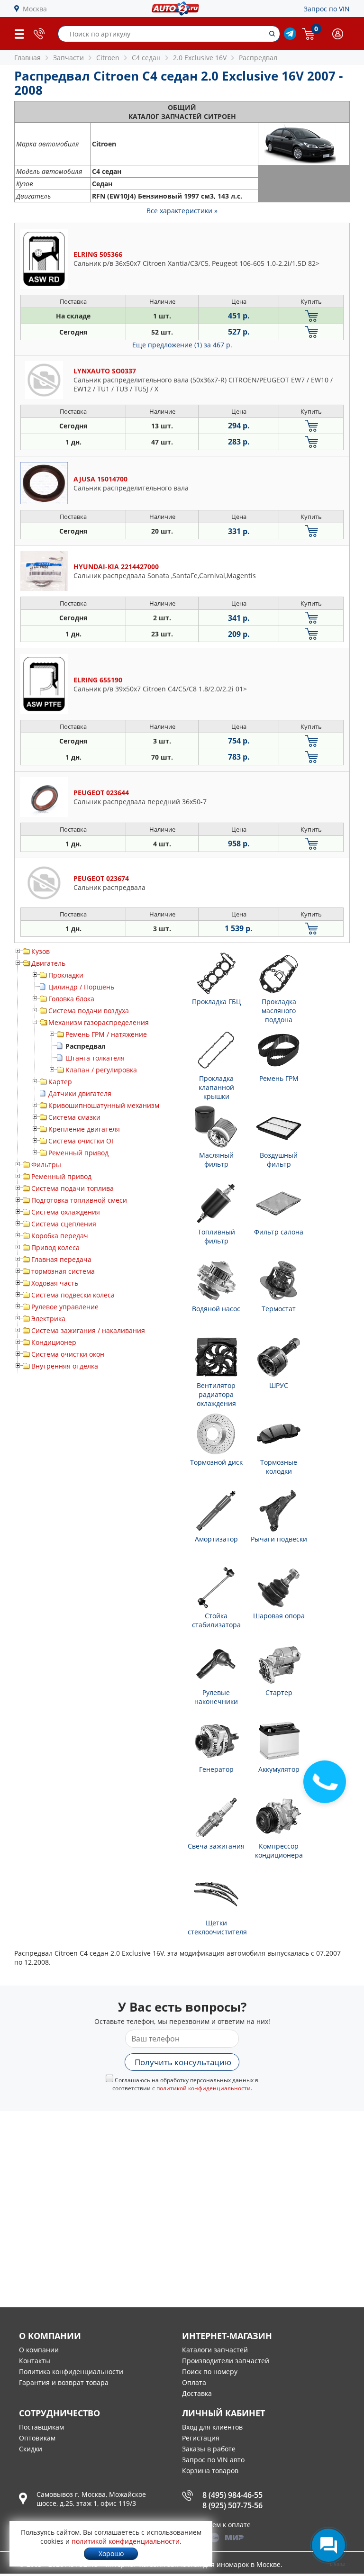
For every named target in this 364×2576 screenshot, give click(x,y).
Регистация (201, 2438)
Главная (27, 58)
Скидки (31, 2449)
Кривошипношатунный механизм (104, 1105)
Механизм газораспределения (99, 1022)
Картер (60, 1082)
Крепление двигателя (84, 1129)
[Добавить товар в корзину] (311, 316)
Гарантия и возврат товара (64, 2382)
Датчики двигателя (80, 1093)
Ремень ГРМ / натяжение (106, 1034)
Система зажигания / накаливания (88, 1330)
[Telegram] (290, 37)
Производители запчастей (226, 2361)
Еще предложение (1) (182, 345)
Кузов (41, 951)
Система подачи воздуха (89, 1011)
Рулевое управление (65, 1307)
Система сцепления (64, 1224)
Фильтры (46, 1165)
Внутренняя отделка (65, 1366)
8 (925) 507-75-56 (232, 2505)
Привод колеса (55, 1247)
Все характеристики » (182, 211)
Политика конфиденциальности (71, 2372)
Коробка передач (60, 1236)
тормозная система (63, 1271)
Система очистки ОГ (82, 1141)
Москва (35, 9)
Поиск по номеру (210, 2372)
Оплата (194, 2382)
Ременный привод (78, 1153)
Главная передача (61, 1259)
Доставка (197, 2393)
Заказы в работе (209, 2449)
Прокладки (66, 975)
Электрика (48, 1319)
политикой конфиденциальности (204, 2088)
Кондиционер (54, 1342)
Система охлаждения (66, 1212)
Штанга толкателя (95, 1058)
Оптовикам (37, 2438)
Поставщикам (41, 2427)
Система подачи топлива (73, 1188)
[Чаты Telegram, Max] (328, 2545)
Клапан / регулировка (101, 1070)
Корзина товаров (210, 2471)
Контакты (35, 2361)
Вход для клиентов (212, 2427)
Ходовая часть (55, 1283)
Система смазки (74, 1117)
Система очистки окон (68, 1354)
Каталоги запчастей (215, 2350)
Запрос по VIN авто (213, 2460)
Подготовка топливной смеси (79, 1200)
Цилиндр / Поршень (81, 987)
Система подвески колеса (73, 1295)
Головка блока (71, 999)
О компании (39, 2350)
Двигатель (48, 963)
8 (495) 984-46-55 (232, 2495)
